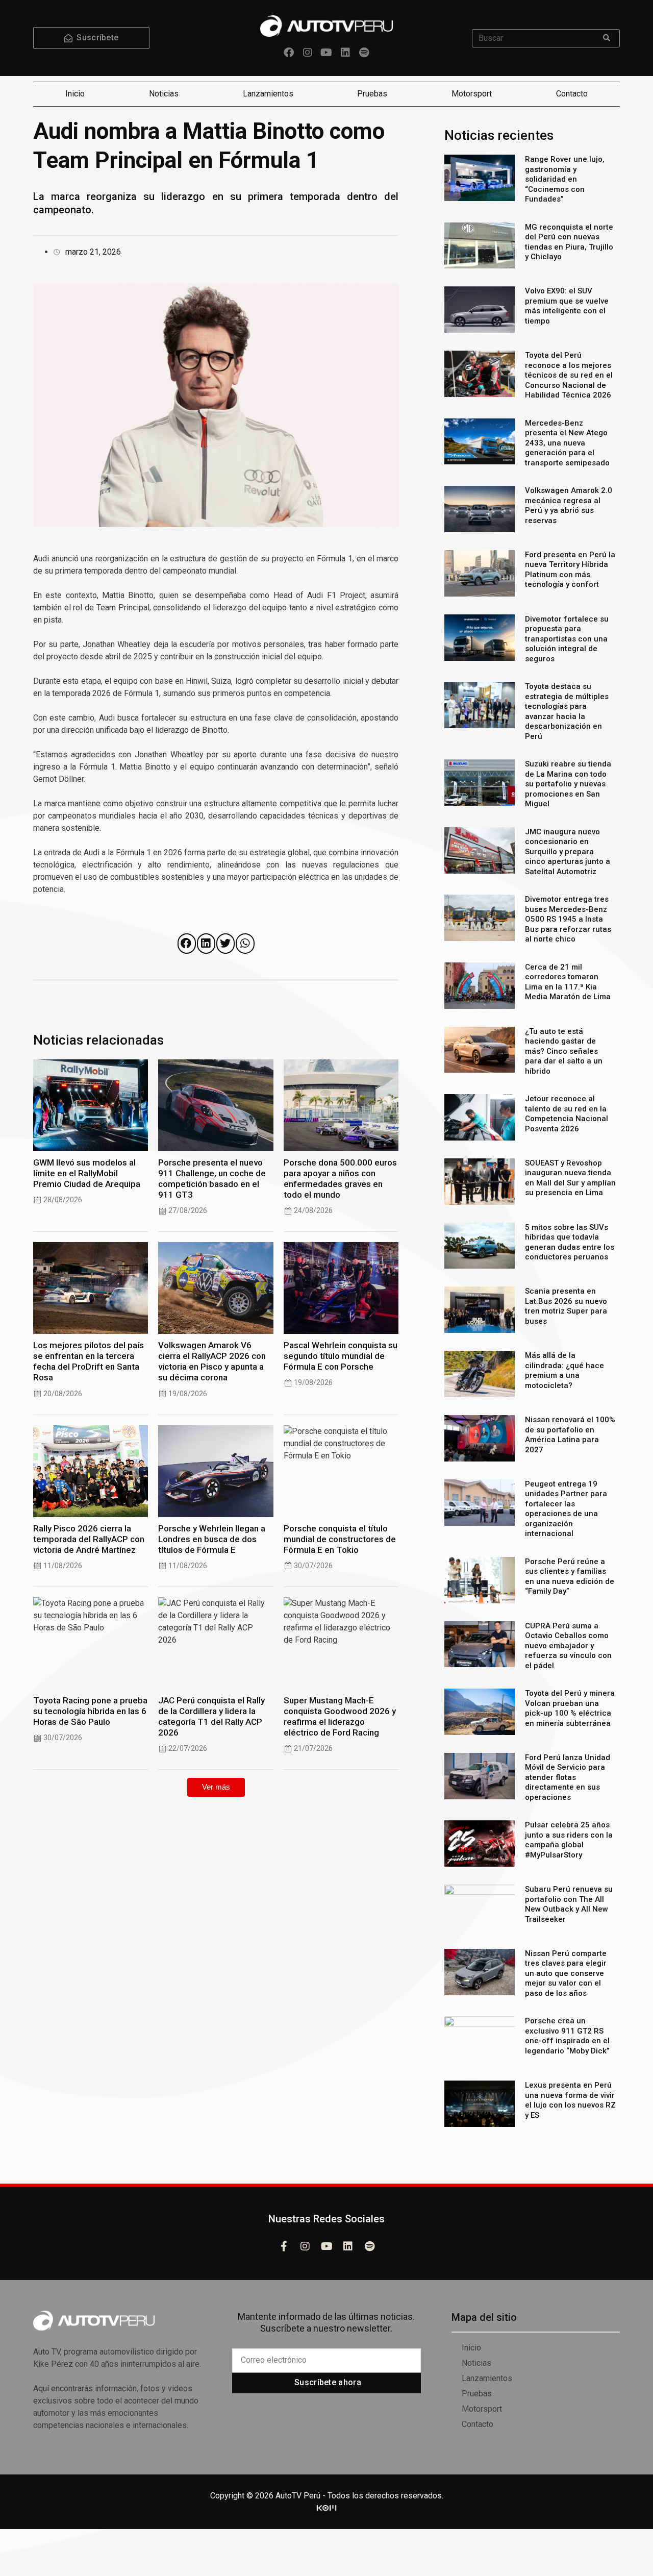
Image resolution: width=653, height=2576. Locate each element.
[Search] (607, 38)
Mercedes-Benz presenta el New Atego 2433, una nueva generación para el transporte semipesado (567, 443)
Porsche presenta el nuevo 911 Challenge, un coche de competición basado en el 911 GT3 (212, 1179)
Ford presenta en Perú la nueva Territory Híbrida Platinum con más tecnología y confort (570, 570)
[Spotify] (364, 53)
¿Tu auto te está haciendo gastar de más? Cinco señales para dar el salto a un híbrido (564, 1051)
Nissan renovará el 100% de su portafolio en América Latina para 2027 (570, 1435)
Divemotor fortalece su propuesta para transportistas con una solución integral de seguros (567, 639)
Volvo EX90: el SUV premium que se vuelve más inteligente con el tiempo (567, 306)
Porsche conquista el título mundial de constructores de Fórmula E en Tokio (340, 1539)
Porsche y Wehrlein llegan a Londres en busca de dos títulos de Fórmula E (212, 1539)
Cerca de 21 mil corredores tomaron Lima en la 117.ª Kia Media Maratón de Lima (568, 982)
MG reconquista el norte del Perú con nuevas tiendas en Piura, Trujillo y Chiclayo (569, 242)
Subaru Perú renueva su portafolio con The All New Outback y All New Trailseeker (569, 1904)
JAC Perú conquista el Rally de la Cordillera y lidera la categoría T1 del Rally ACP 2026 (211, 1716)
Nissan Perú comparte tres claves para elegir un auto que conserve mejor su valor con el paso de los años (566, 1973)
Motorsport (472, 94)
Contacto (572, 94)
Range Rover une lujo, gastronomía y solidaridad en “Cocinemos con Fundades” (565, 179)
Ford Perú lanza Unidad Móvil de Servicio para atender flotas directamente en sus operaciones (568, 1777)
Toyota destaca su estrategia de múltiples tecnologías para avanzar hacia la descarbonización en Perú (567, 711)
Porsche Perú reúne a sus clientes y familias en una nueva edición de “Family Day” (570, 1577)
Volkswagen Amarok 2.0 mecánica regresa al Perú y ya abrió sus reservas (569, 505)
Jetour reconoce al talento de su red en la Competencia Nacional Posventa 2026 (567, 1114)
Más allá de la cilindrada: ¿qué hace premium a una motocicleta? (564, 1370)
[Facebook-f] (284, 2246)
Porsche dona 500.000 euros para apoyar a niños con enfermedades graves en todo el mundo (340, 1179)
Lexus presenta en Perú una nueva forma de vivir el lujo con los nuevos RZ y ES (570, 2100)
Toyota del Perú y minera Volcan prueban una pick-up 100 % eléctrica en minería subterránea (570, 1708)
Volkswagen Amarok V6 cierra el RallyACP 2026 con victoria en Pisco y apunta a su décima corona (212, 1361)
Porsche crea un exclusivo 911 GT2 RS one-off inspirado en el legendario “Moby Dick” (567, 2036)
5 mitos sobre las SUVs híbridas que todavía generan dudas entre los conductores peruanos (570, 1242)
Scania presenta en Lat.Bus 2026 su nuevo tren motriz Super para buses (566, 1306)
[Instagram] (308, 53)
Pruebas (372, 94)
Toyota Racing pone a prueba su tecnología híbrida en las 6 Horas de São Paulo (90, 1711)
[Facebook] (289, 53)
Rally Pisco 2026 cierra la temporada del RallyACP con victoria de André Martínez (89, 1539)
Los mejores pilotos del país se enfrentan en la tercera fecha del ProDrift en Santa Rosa (89, 1361)
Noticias (164, 94)
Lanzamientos (268, 94)
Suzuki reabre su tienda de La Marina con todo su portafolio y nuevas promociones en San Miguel (568, 784)
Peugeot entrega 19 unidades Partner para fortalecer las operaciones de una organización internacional (566, 1509)
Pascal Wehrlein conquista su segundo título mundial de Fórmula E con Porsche (341, 1356)
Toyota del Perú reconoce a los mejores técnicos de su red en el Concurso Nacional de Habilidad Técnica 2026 (569, 375)
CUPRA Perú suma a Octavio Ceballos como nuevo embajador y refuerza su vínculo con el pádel (568, 1646)
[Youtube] (326, 53)
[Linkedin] (345, 53)
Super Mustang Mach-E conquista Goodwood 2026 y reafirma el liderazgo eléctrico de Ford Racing (340, 1716)
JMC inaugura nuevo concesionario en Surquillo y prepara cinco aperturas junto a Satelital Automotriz (568, 852)
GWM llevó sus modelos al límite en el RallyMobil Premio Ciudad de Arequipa (87, 1173)
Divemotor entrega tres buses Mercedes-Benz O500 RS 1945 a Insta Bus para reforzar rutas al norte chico (568, 919)
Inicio (75, 94)
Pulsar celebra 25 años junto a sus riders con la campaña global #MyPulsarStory (569, 1840)
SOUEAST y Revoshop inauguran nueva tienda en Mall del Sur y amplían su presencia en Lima (570, 1178)
